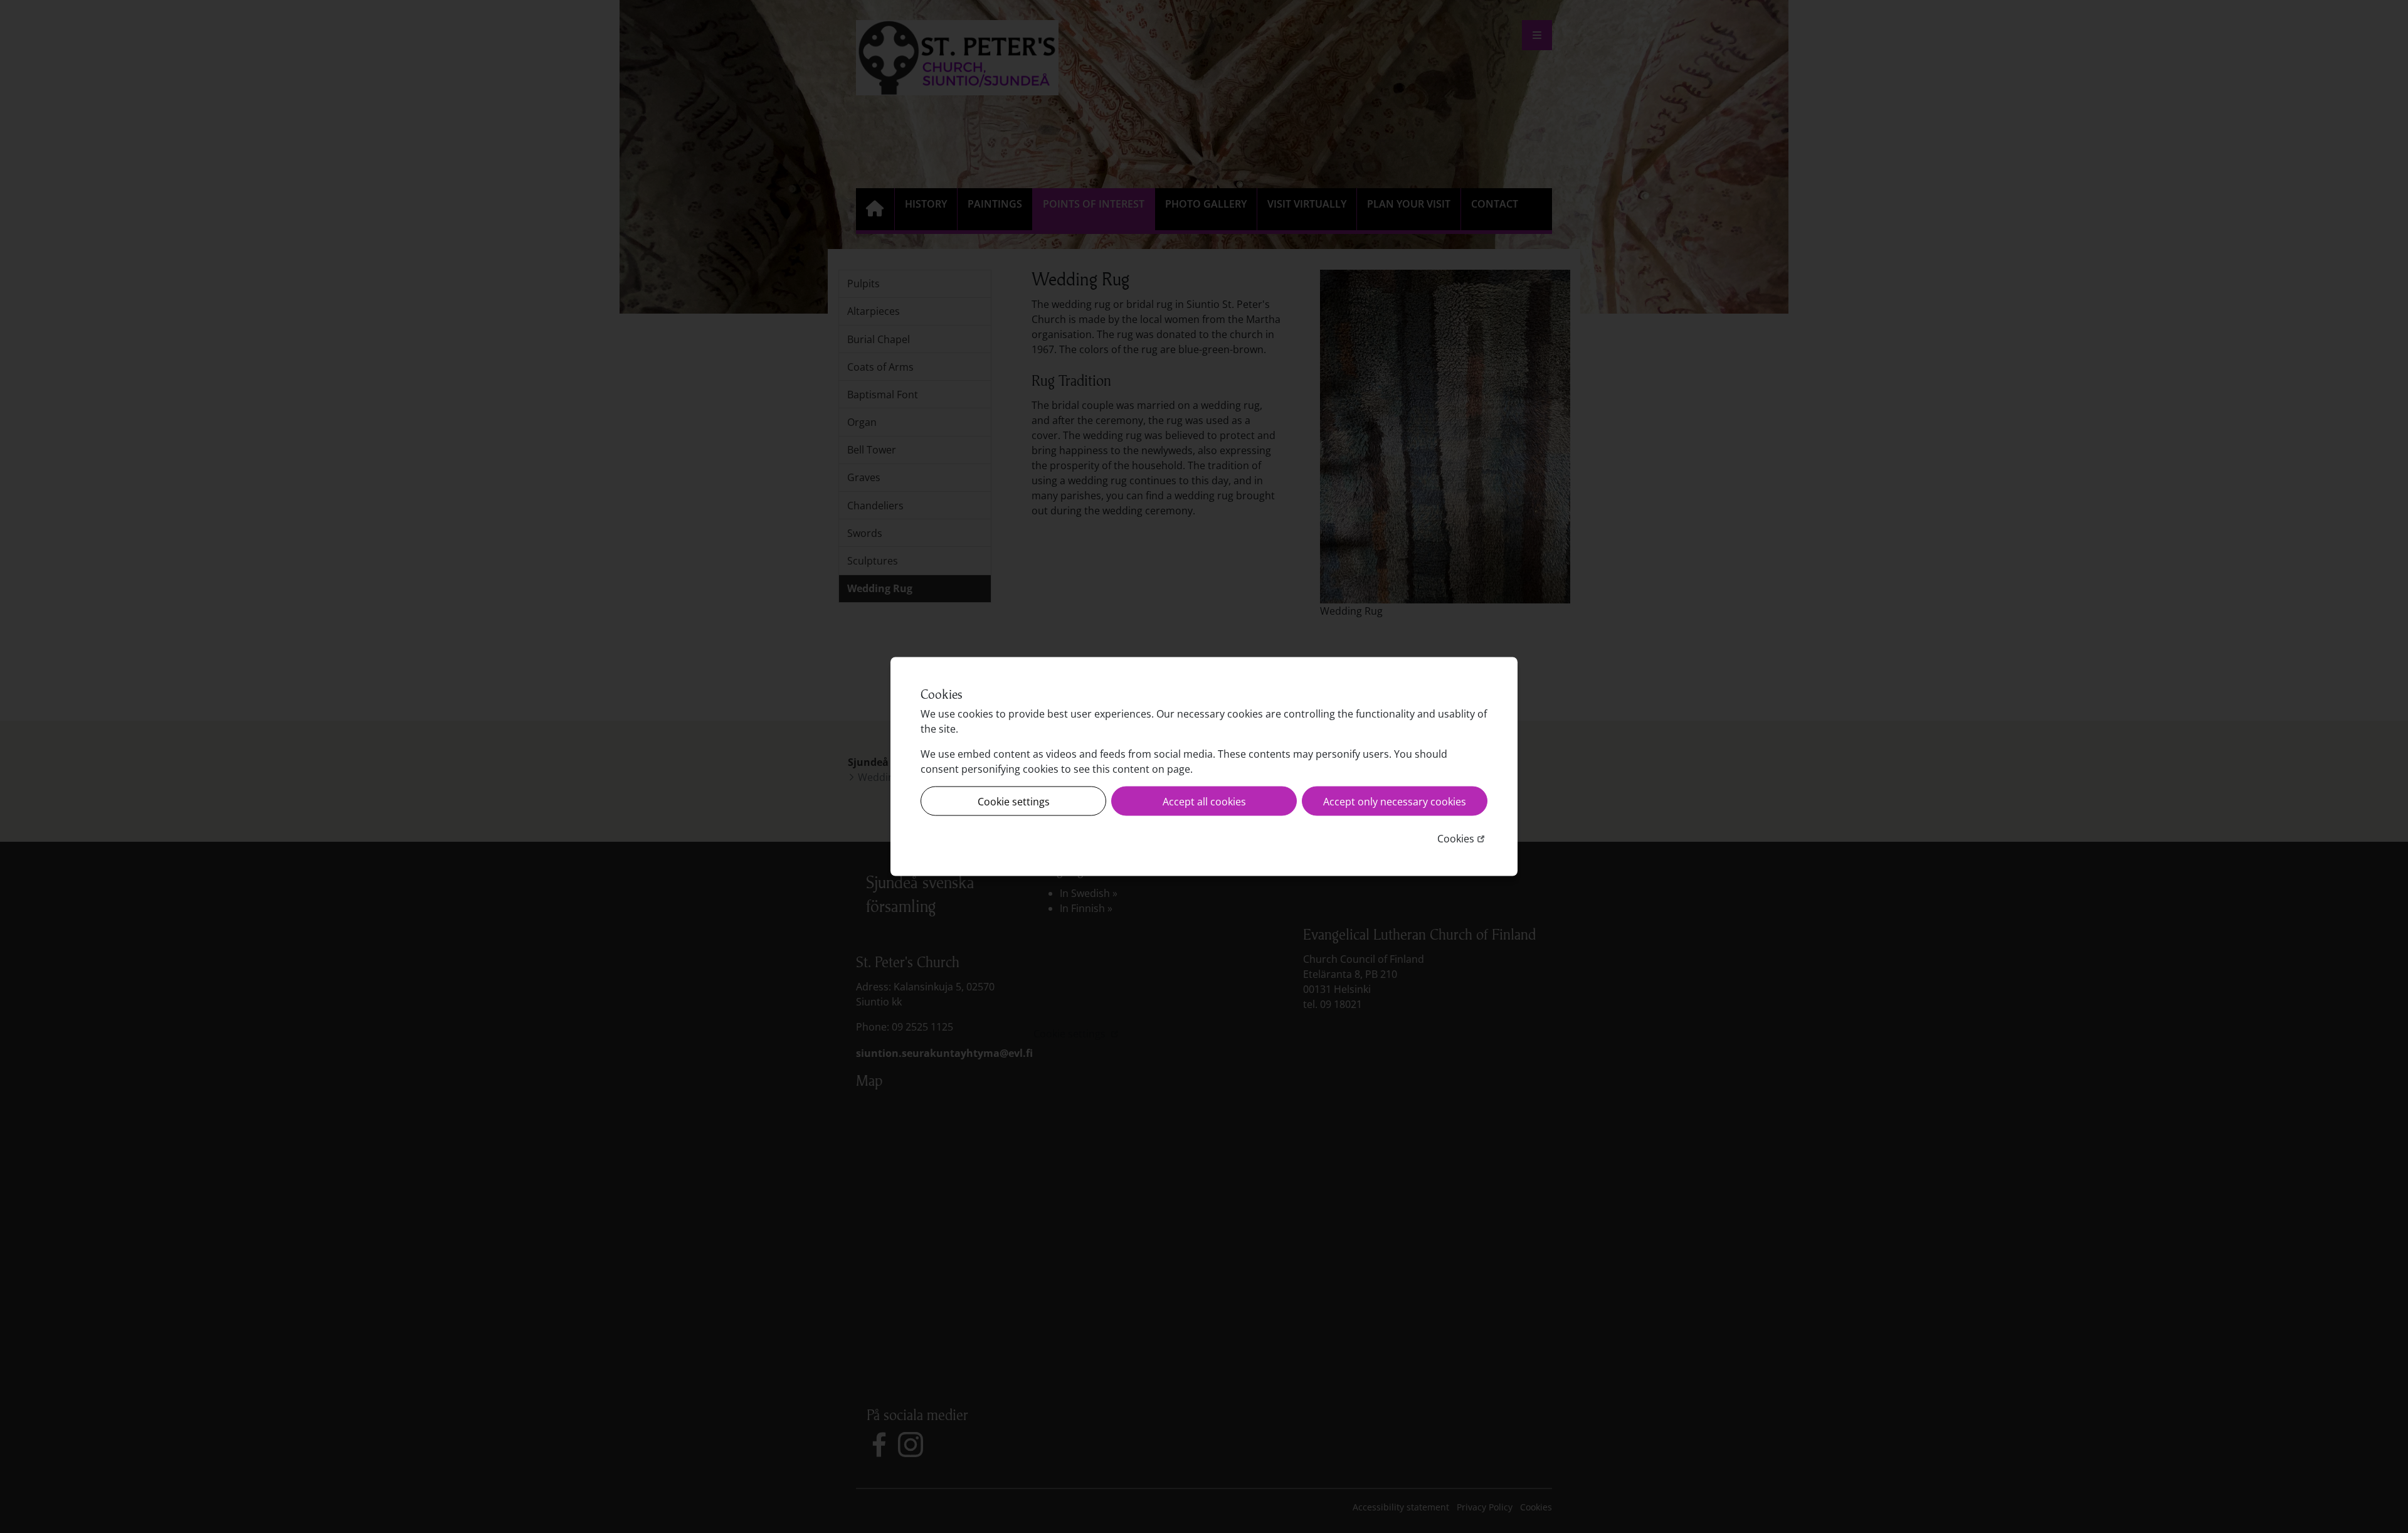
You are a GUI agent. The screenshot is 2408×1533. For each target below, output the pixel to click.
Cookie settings (1014, 801)
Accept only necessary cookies (1395, 801)
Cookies (1462, 838)
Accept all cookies (1204, 801)
